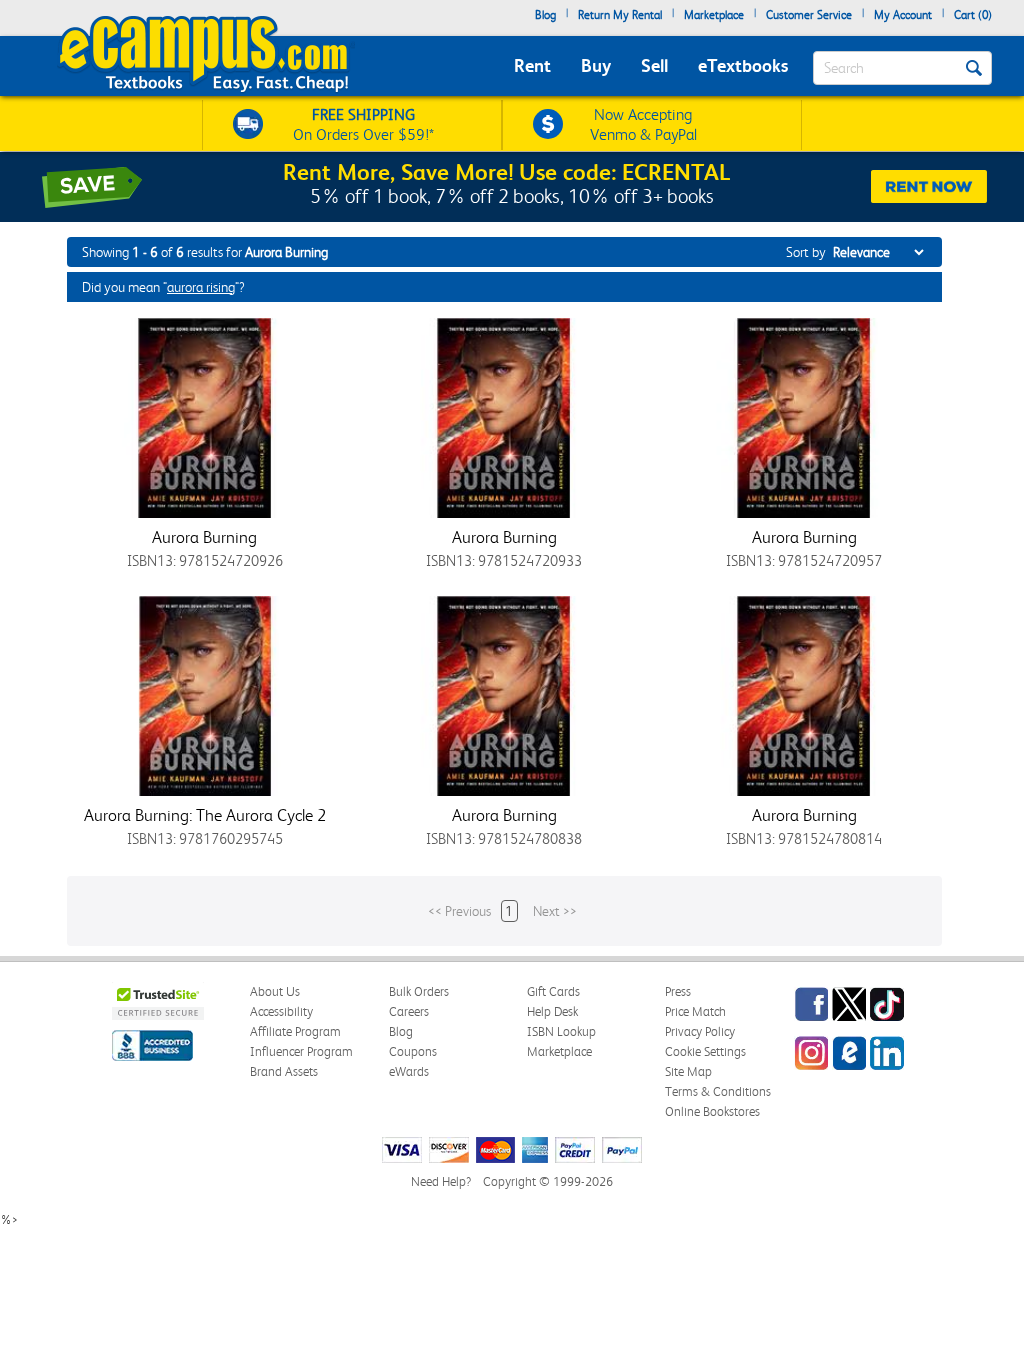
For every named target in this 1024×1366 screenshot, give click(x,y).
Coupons (413, 1051)
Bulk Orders (419, 991)
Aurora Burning (204, 537)
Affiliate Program (295, 1031)
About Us (275, 991)
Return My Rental (620, 15)
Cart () (973, 15)
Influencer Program (301, 1051)
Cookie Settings (705, 1051)
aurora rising (201, 287)
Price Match (695, 1011)
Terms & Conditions (718, 1091)
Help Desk (552, 1011)
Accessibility (281, 1011)
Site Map (688, 1071)
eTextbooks (743, 65)
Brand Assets (284, 1071)
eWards (409, 1071)
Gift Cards (553, 991)
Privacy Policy (700, 1031)
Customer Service (809, 15)
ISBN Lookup (561, 1031)
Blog (545, 15)
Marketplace (714, 15)
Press (678, 991)
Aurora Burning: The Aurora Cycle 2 (205, 815)
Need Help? (441, 1181)
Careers (409, 1011)
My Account (903, 15)
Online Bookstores (712, 1111)
